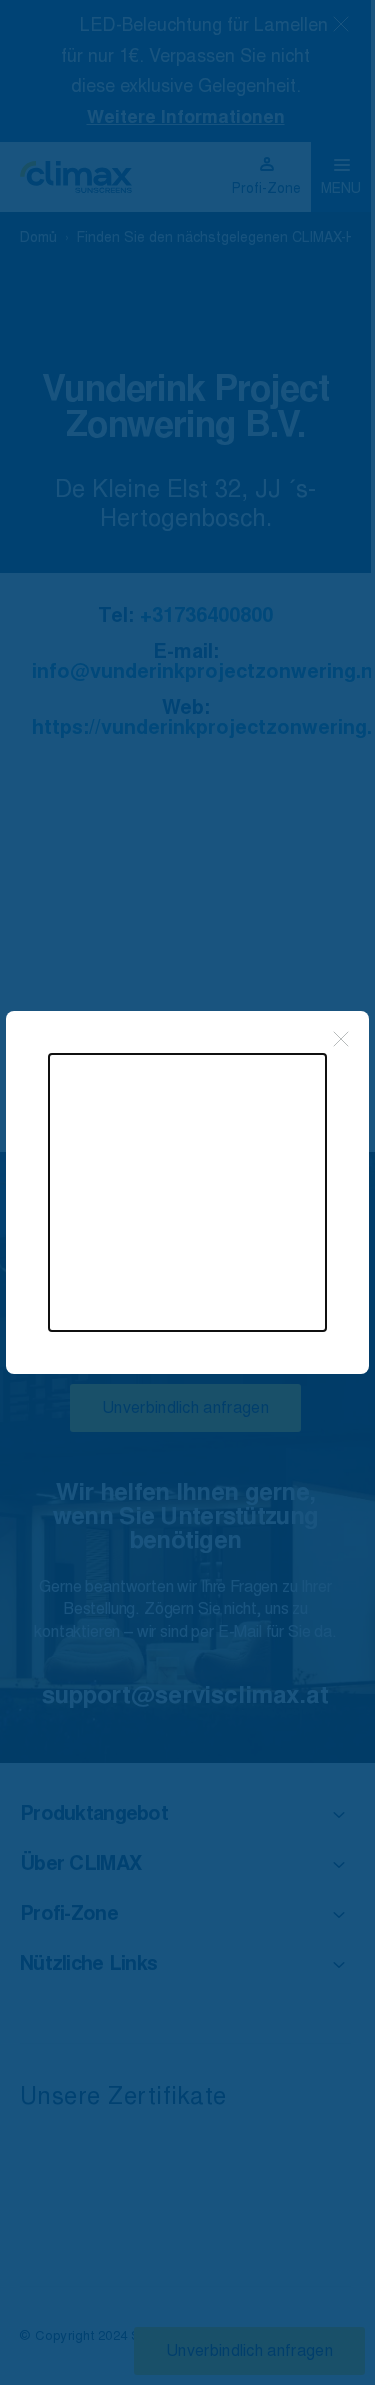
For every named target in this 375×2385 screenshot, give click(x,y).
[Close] (341, 1039)
